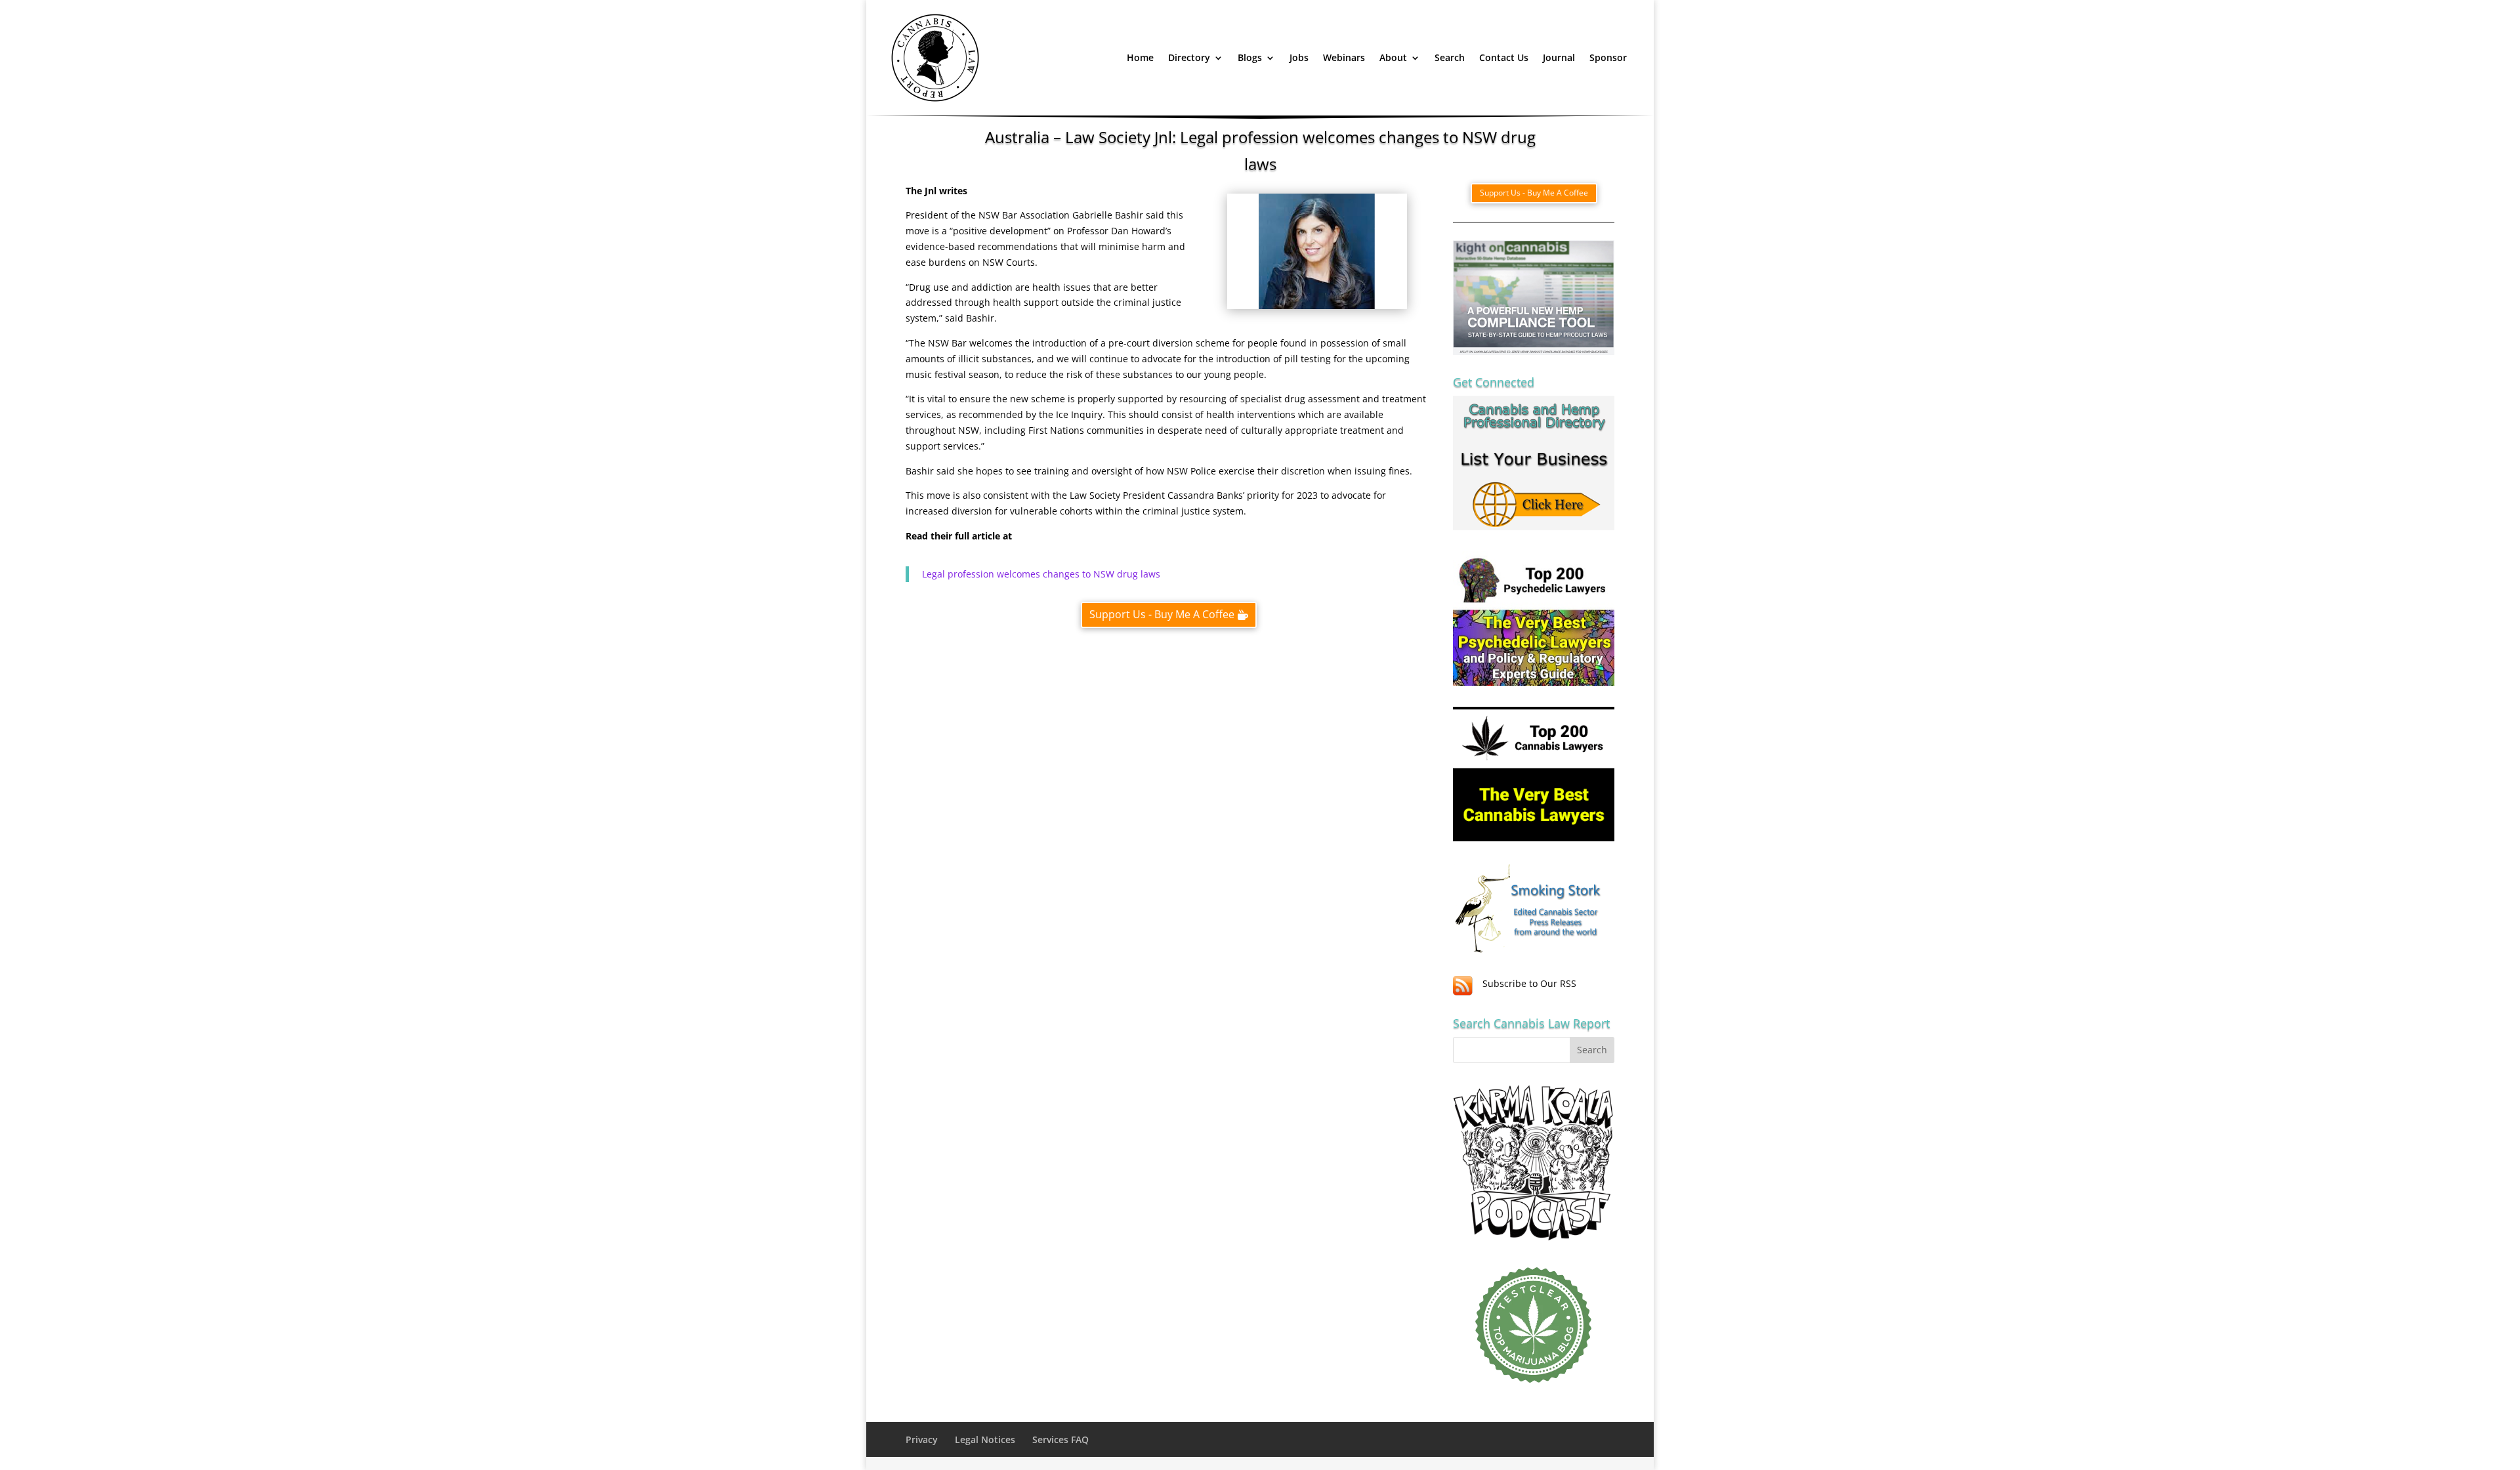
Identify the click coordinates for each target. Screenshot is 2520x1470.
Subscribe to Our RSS (1529, 983)
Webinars (1344, 57)
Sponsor (1608, 57)
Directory (1189, 57)
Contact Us (1504, 57)
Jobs (1299, 57)
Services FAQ (1060, 1439)
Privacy (922, 1439)
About (1393, 57)
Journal (1559, 57)
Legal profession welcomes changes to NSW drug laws (1041, 574)
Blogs (1250, 57)
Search (1450, 57)
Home (1140, 57)
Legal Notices (985, 1439)
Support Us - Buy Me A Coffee (1162, 614)
